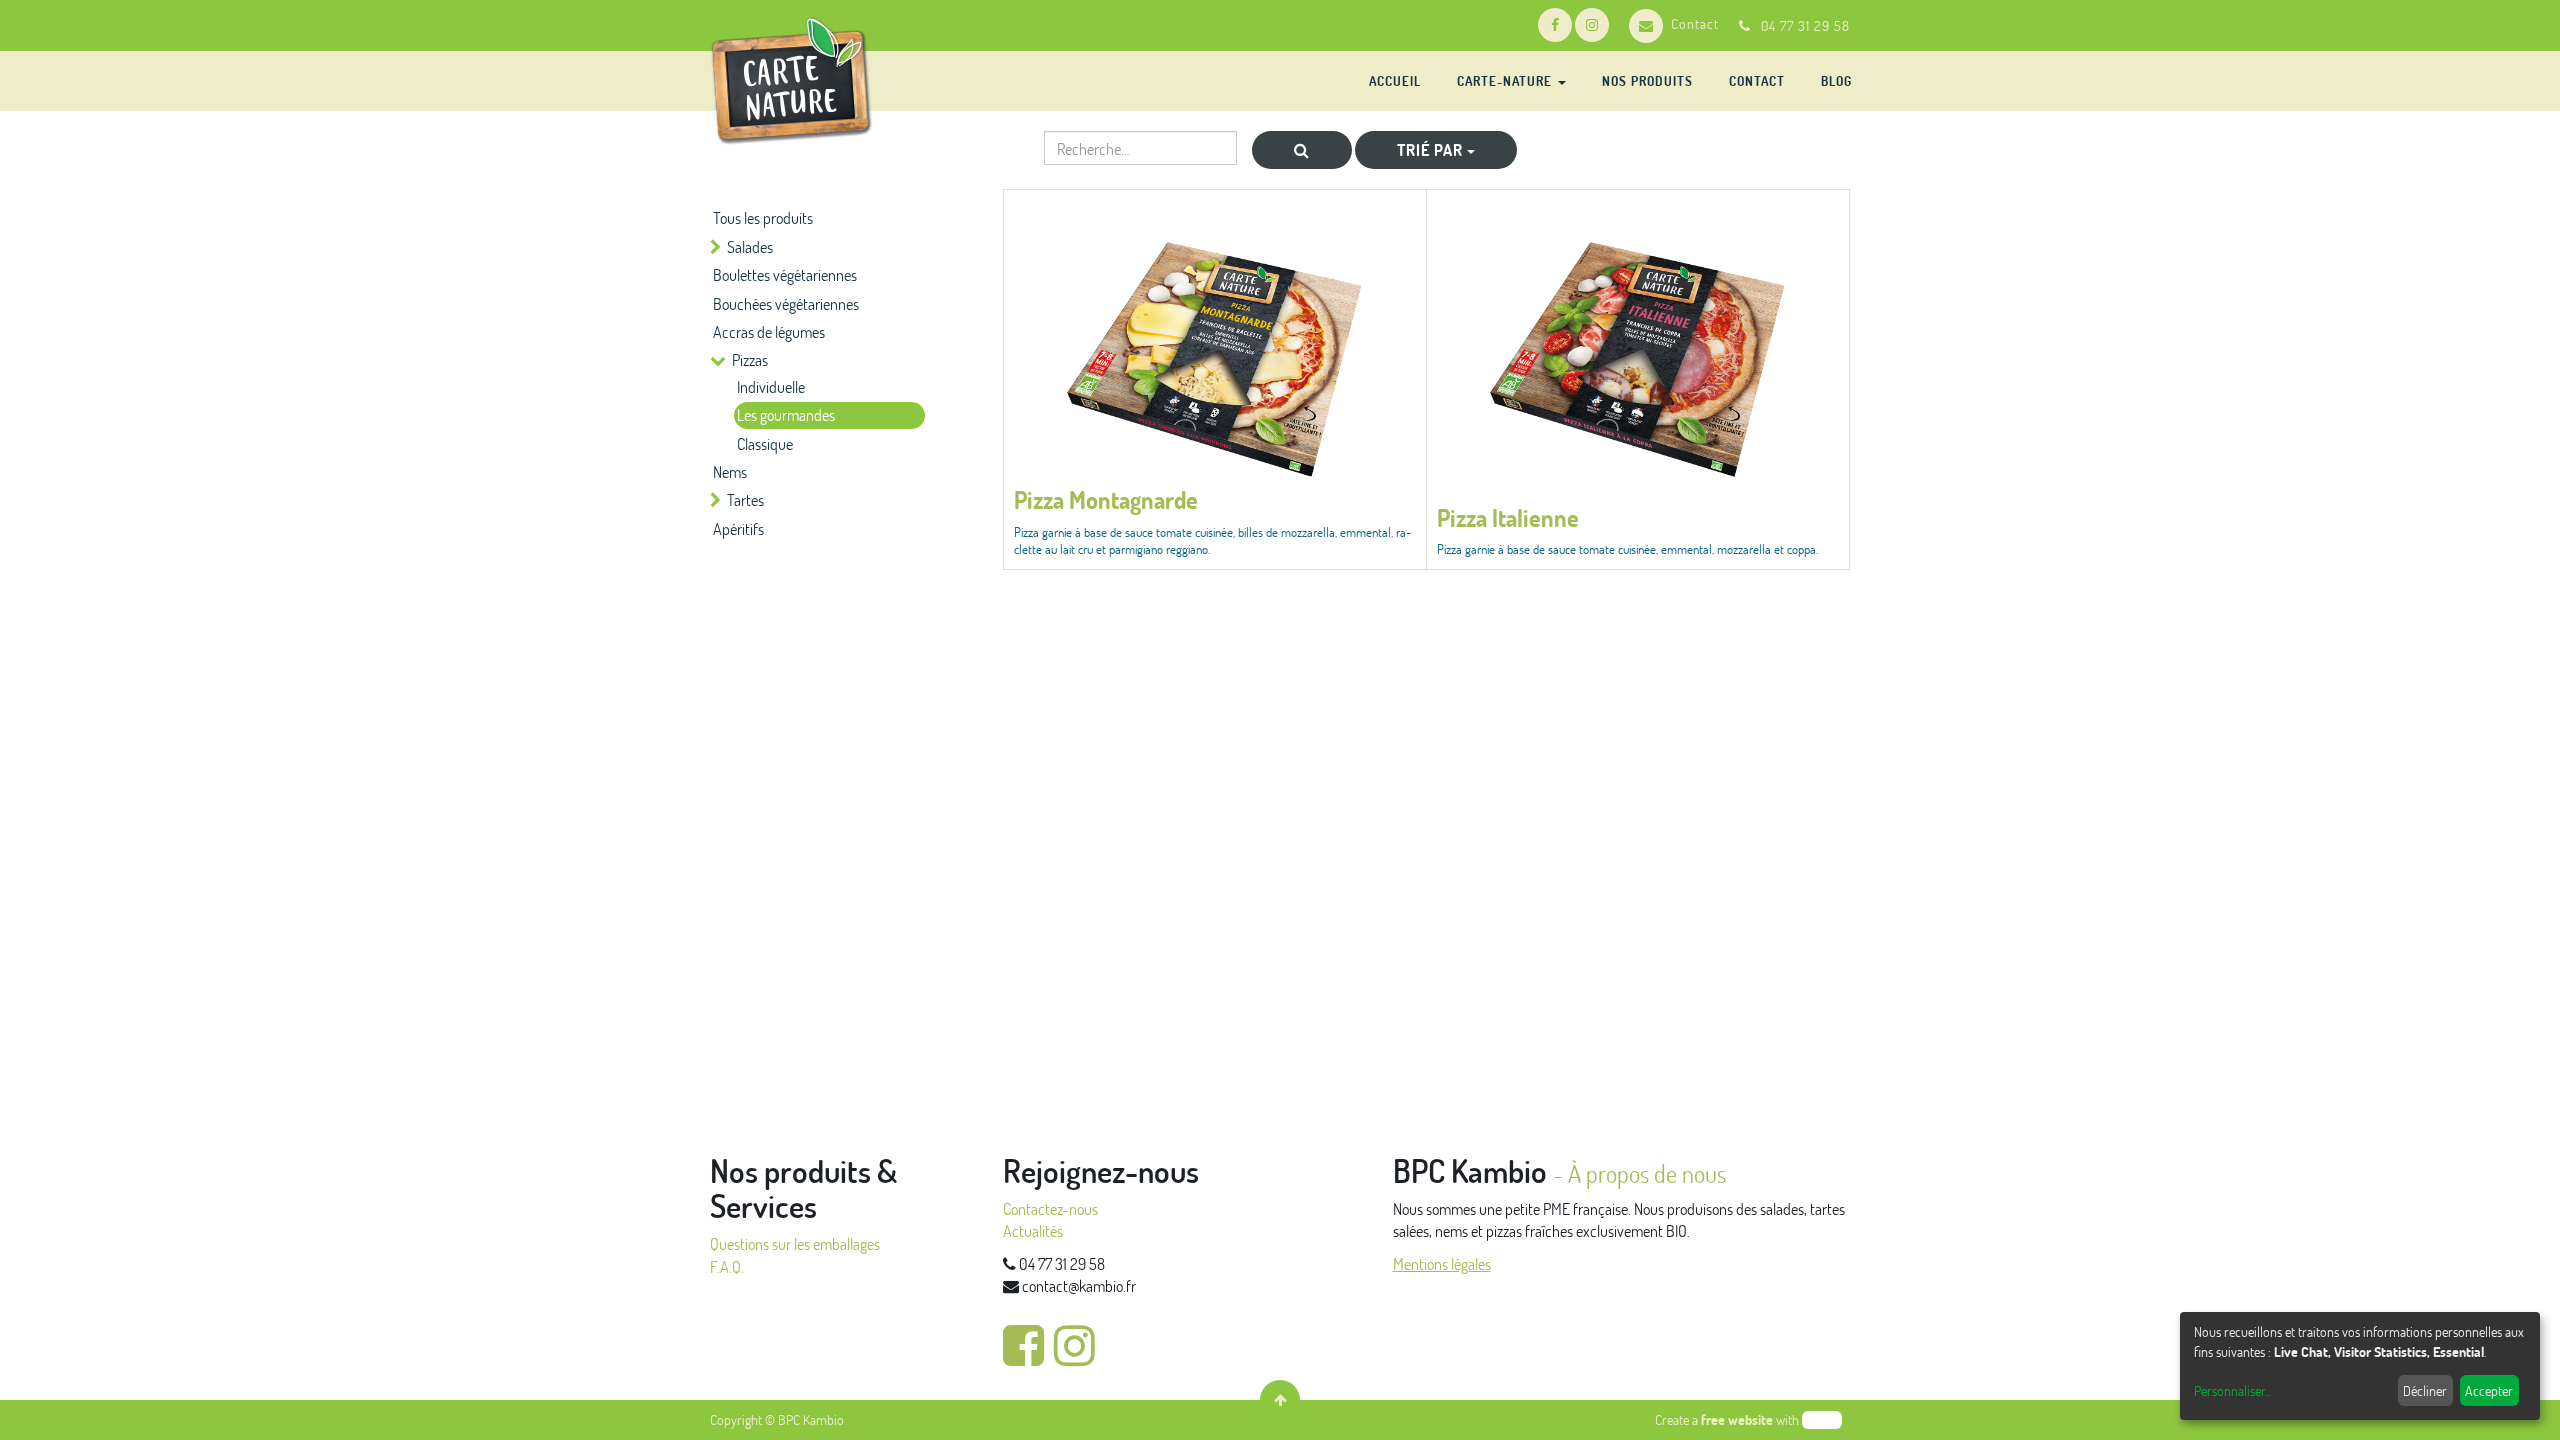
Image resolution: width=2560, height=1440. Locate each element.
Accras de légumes (769, 331)
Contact (1695, 23)
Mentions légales (1442, 1263)
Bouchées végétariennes (786, 303)
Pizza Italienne (1508, 517)
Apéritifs (738, 528)
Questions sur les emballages (795, 1243)
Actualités (1033, 1230)
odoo (1822, 1420)
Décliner (2425, 1390)
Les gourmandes (786, 414)
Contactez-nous (1050, 1208)
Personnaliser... (2232, 1390)
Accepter (2489, 1390)
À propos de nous (1647, 1173)
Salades (750, 246)
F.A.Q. (727, 1266)
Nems (730, 471)
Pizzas (750, 359)
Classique (765, 443)
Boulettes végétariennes (785, 274)
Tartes (745, 499)
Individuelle (771, 386)
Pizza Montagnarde (1106, 499)
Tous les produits (763, 217)
